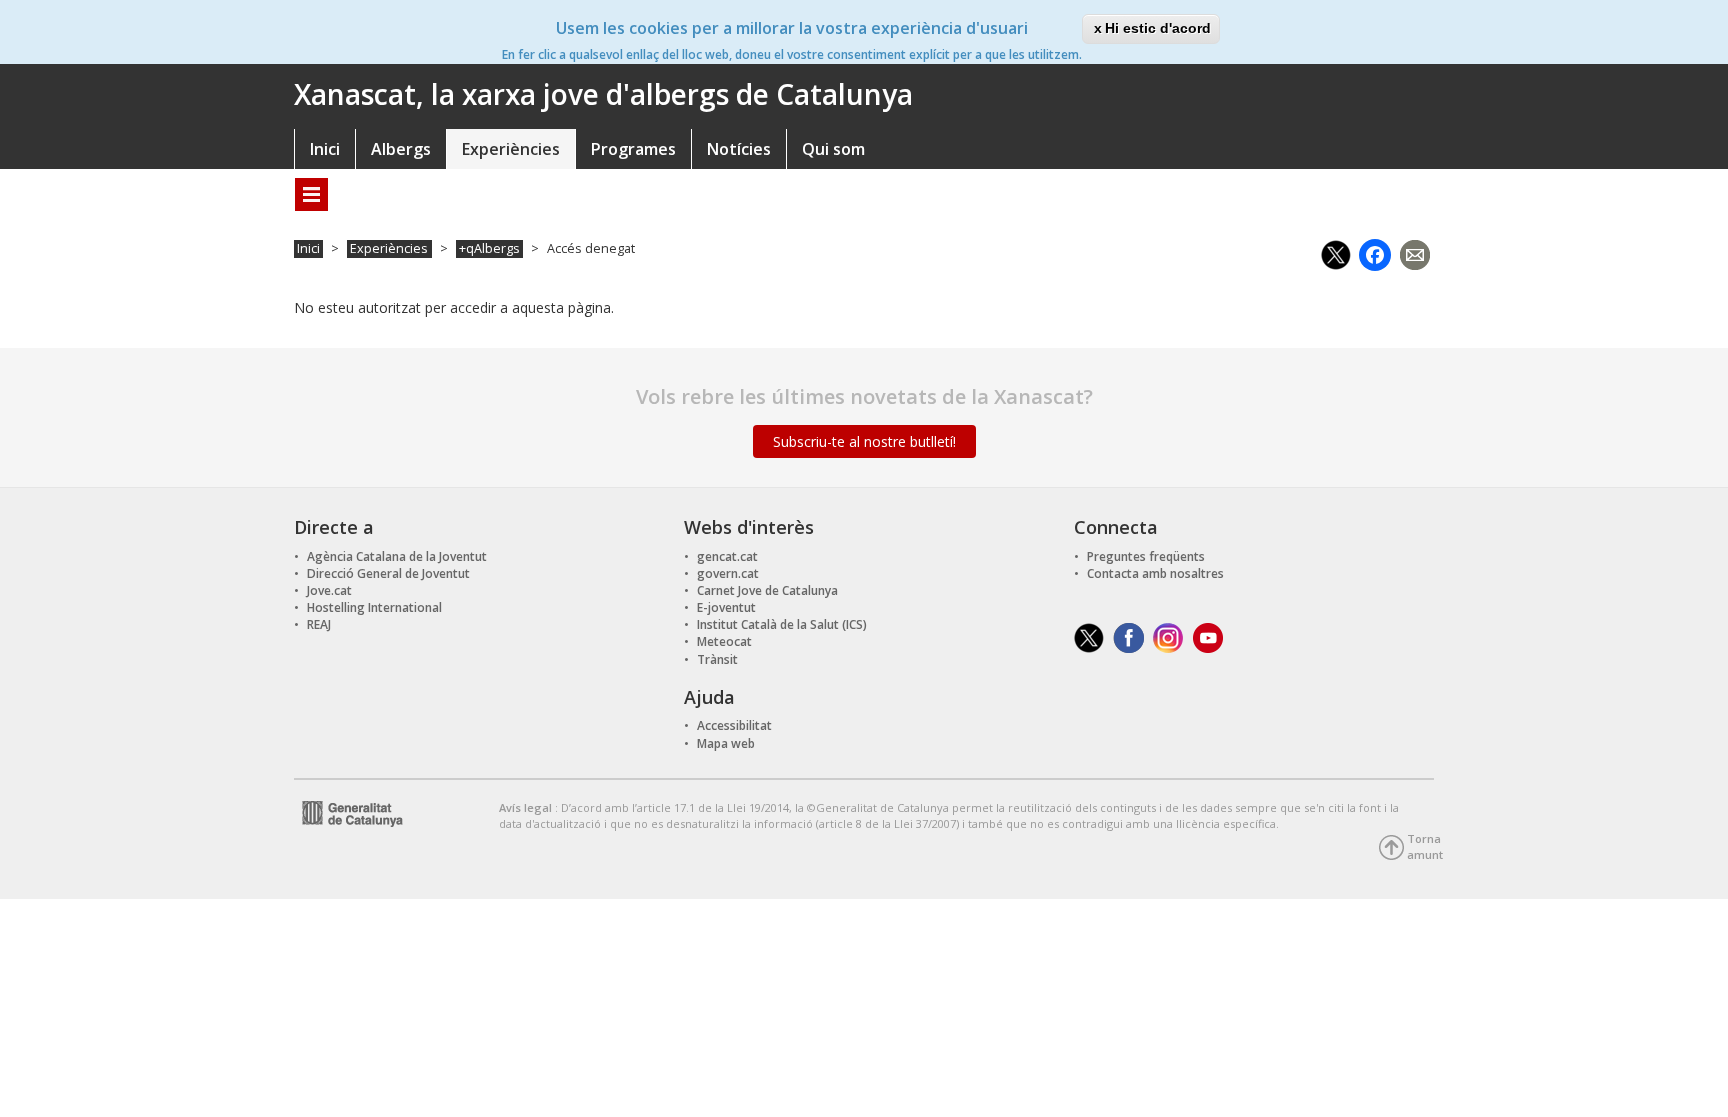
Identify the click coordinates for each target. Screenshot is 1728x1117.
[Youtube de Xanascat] (1208, 636)
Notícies (739, 149)
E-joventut (726, 607)
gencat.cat (727, 556)
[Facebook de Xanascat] (1128, 636)
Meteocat (724, 641)
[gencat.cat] (348, 811)
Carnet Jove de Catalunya (767, 590)
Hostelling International (374, 607)
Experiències (511, 149)
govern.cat (728, 573)
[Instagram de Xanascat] (1168, 636)
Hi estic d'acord (1158, 28)
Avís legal (527, 807)
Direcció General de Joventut (388, 573)
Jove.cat (329, 590)
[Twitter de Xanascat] (1089, 636)
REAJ (319, 624)
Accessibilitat (734, 725)
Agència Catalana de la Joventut (397, 556)
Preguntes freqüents (1146, 556)
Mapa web (726, 743)
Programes (633, 149)
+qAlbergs (489, 248)
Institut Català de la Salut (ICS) (782, 624)
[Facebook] (1375, 252)
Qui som (833, 149)
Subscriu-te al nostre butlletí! (864, 441)
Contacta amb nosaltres (1155, 573)
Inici (325, 149)
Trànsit (717, 659)
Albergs (401, 149)
